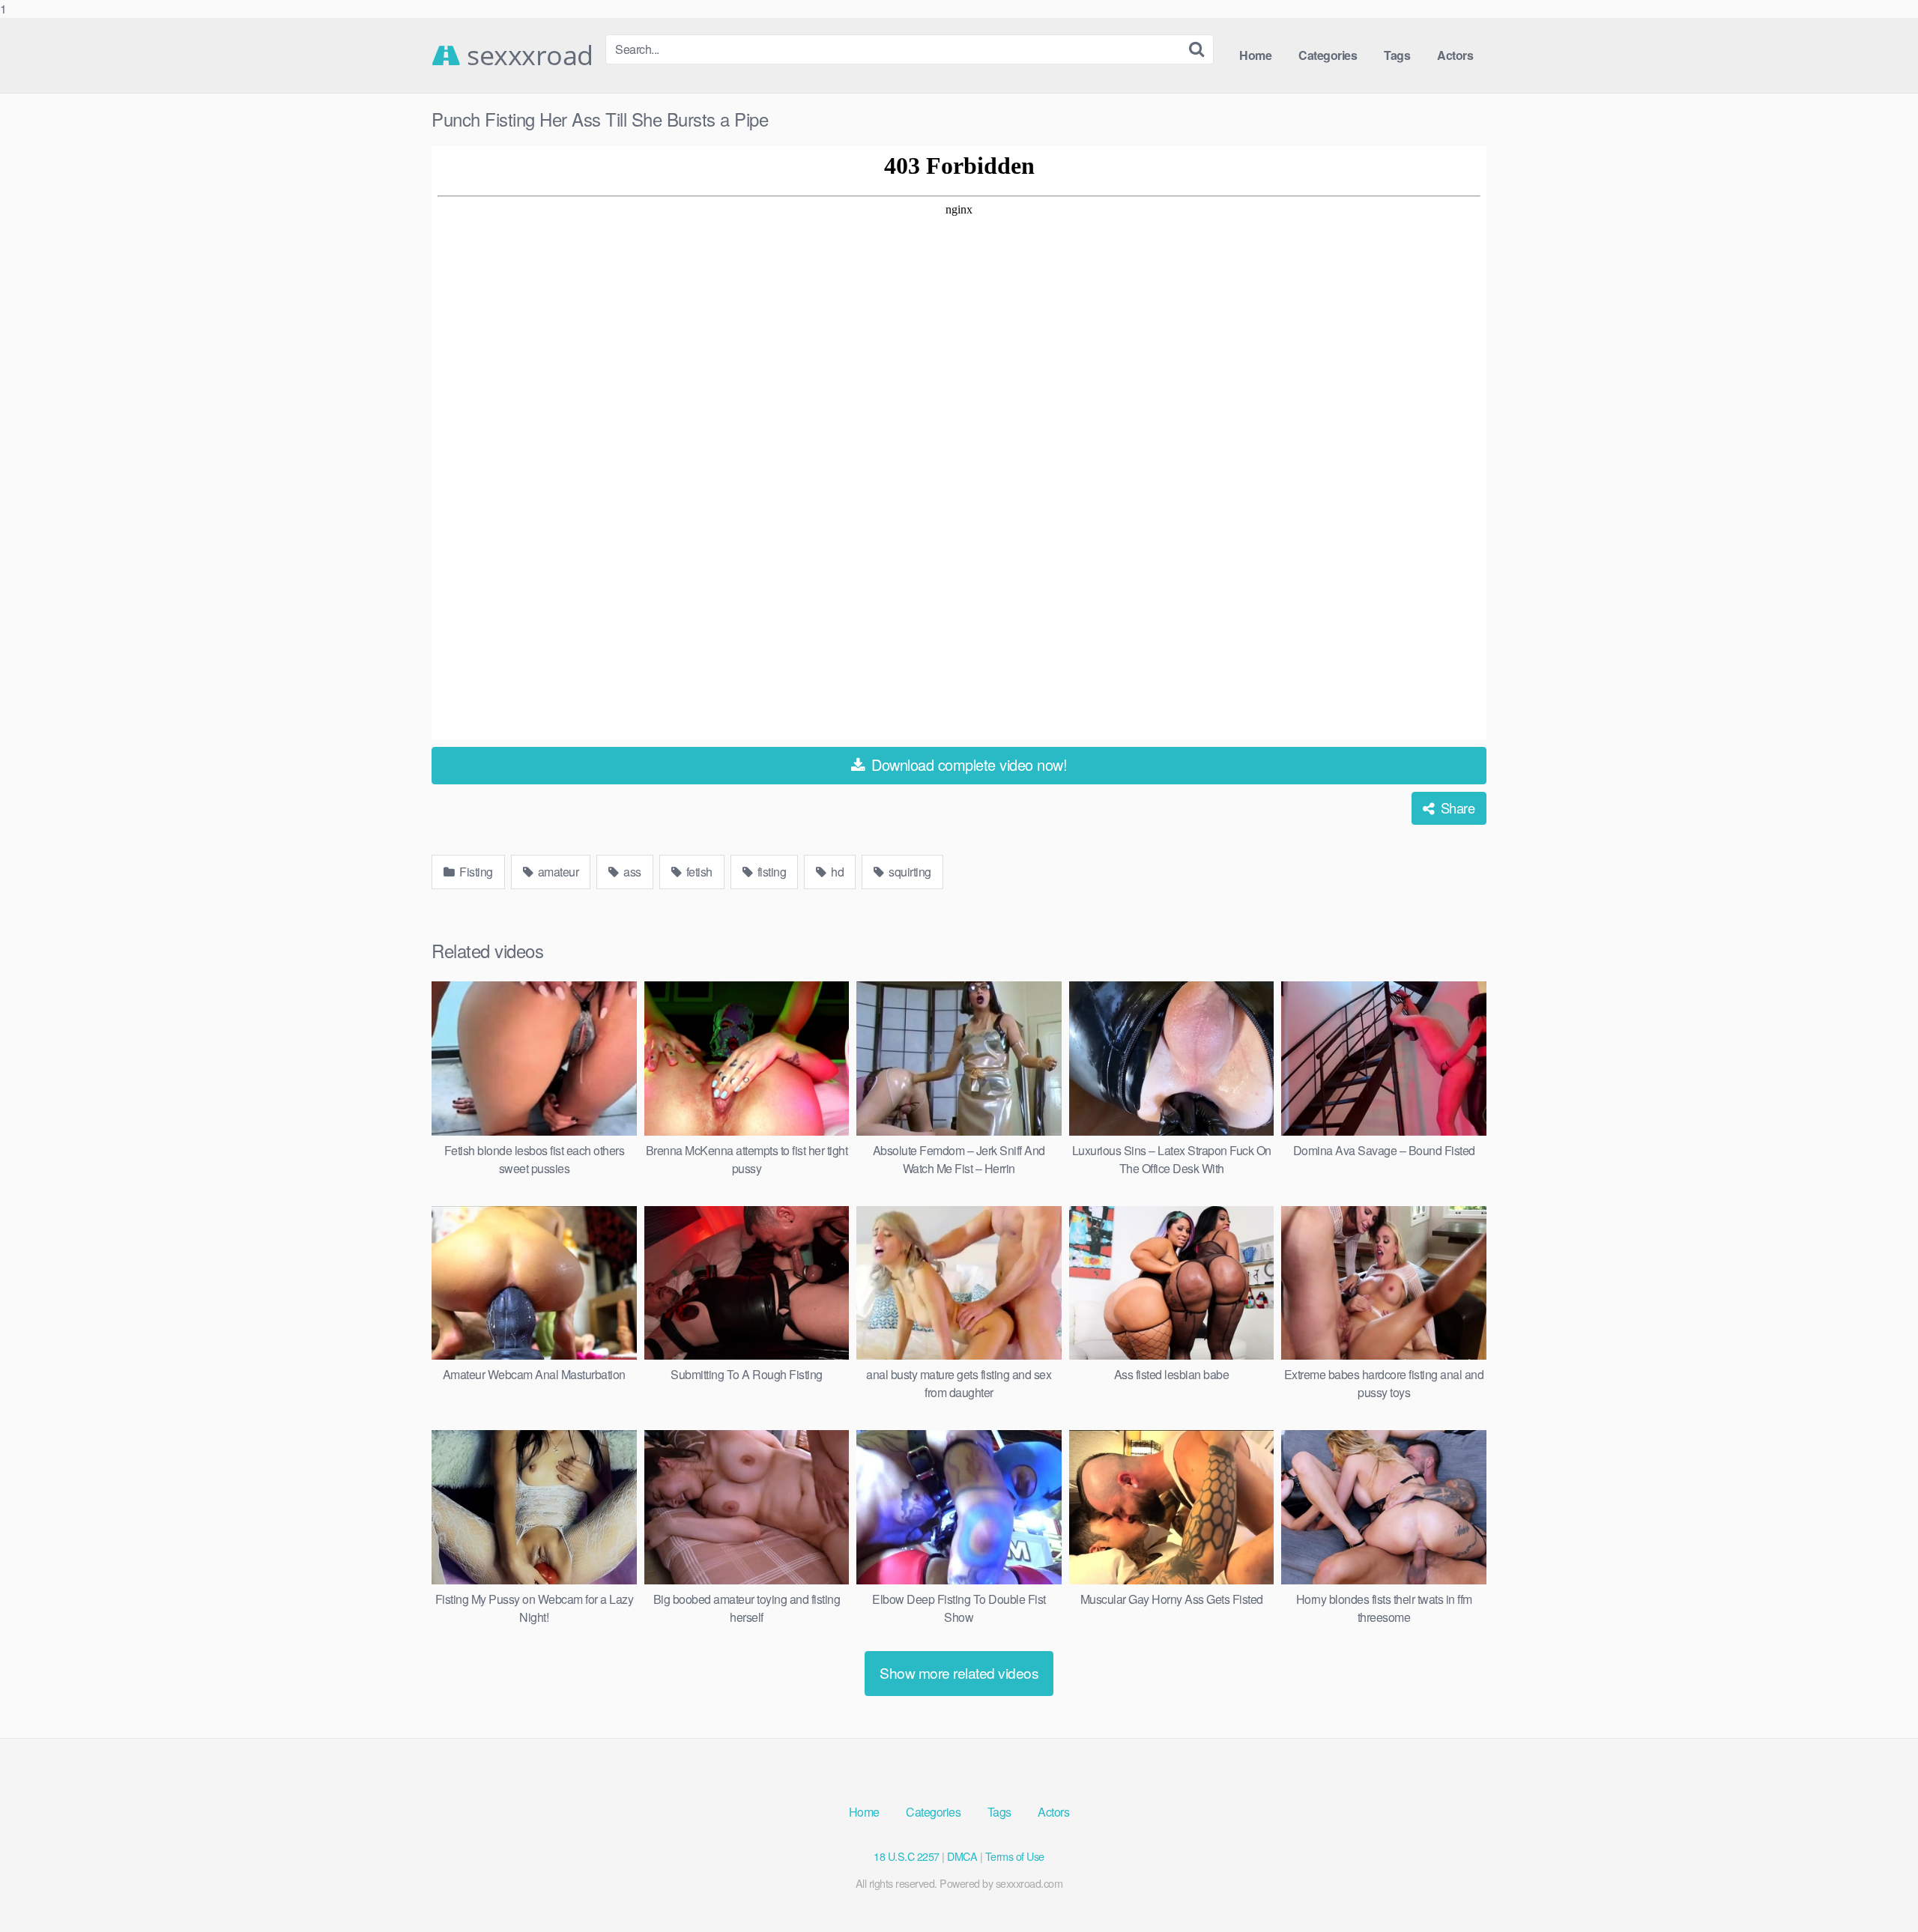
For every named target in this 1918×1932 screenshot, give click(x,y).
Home (1255, 55)
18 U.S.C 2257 (907, 1856)
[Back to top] (1877, 1890)
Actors (1455, 55)
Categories (1328, 55)
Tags (1397, 55)
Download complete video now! (968, 764)
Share (1456, 808)
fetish (698, 872)
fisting (770, 872)
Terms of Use (1015, 1856)
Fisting (475, 872)
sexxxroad (527, 55)
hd (837, 872)
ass (631, 872)
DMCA (962, 1856)
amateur (557, 872)
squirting (909, 872)
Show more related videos (959, 1672)
